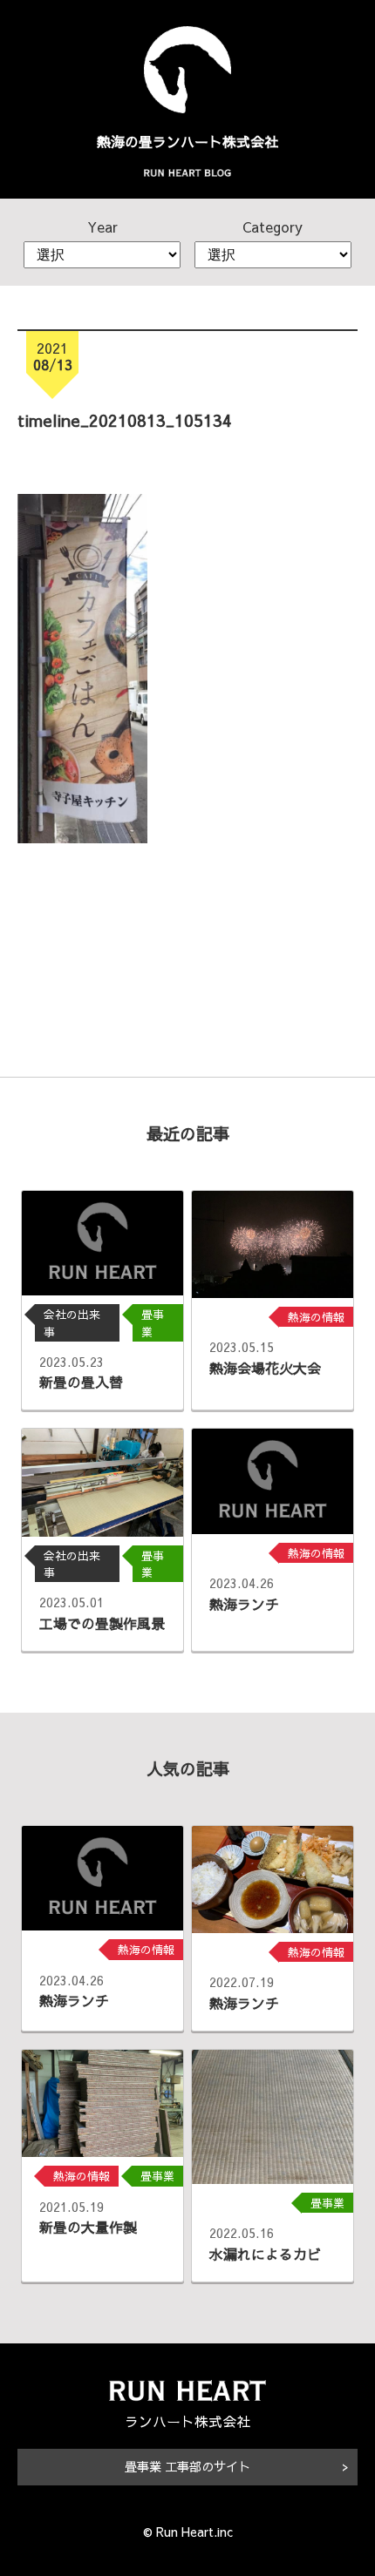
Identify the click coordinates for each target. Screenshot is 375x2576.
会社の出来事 (72, 1322)
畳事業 (153, 1322)
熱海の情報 (316, 1317)
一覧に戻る (187, 910)
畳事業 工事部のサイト (187, 2466)
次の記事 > (307, 988)
